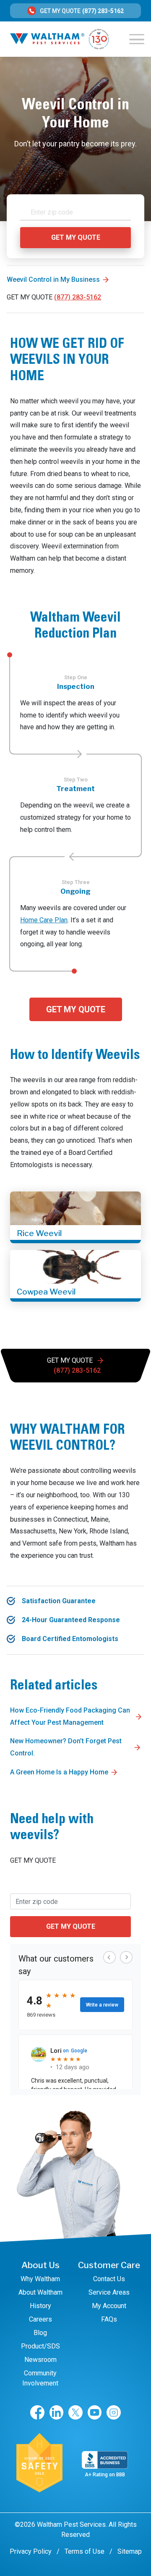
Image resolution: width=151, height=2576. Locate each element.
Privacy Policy (31, 2551)
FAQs (109, 2319)
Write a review (102, 2005)
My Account (109, 2306)
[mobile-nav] (137, 39)
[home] (59, 39)
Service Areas (109, 2292)
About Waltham (40, 2292)
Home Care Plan (44, 920)
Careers (40, 2319)
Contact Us (109, 2279)
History (40, 2306)
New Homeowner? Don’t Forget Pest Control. (66, 1747)
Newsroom (40, 2360)
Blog (40, 2333)
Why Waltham (40, 2279)
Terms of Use (85, 2551)
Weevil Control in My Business (53, 279)
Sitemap (130, 2551)
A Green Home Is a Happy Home (59, 1772)
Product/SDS (40, 2346)
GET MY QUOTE (76, 1009)
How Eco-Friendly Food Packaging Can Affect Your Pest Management (70, 1716)
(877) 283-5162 (103, 11)
